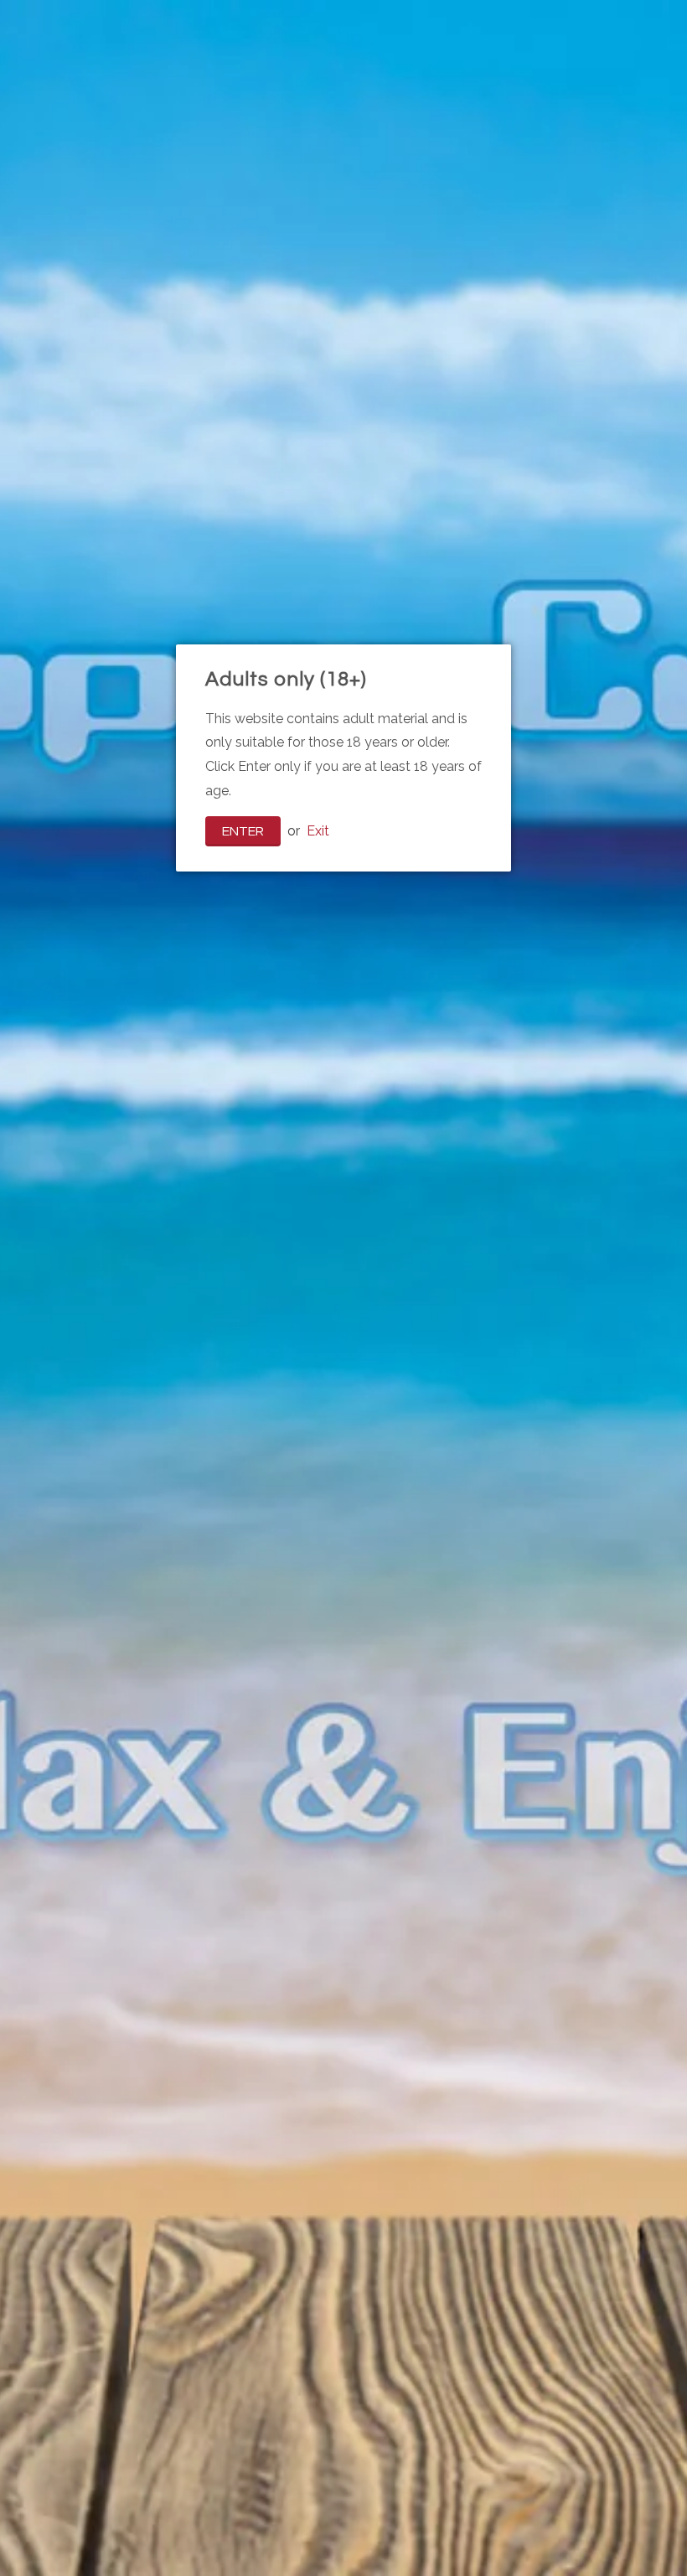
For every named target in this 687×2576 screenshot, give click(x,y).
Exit (318, 831)
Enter (243, 831)
